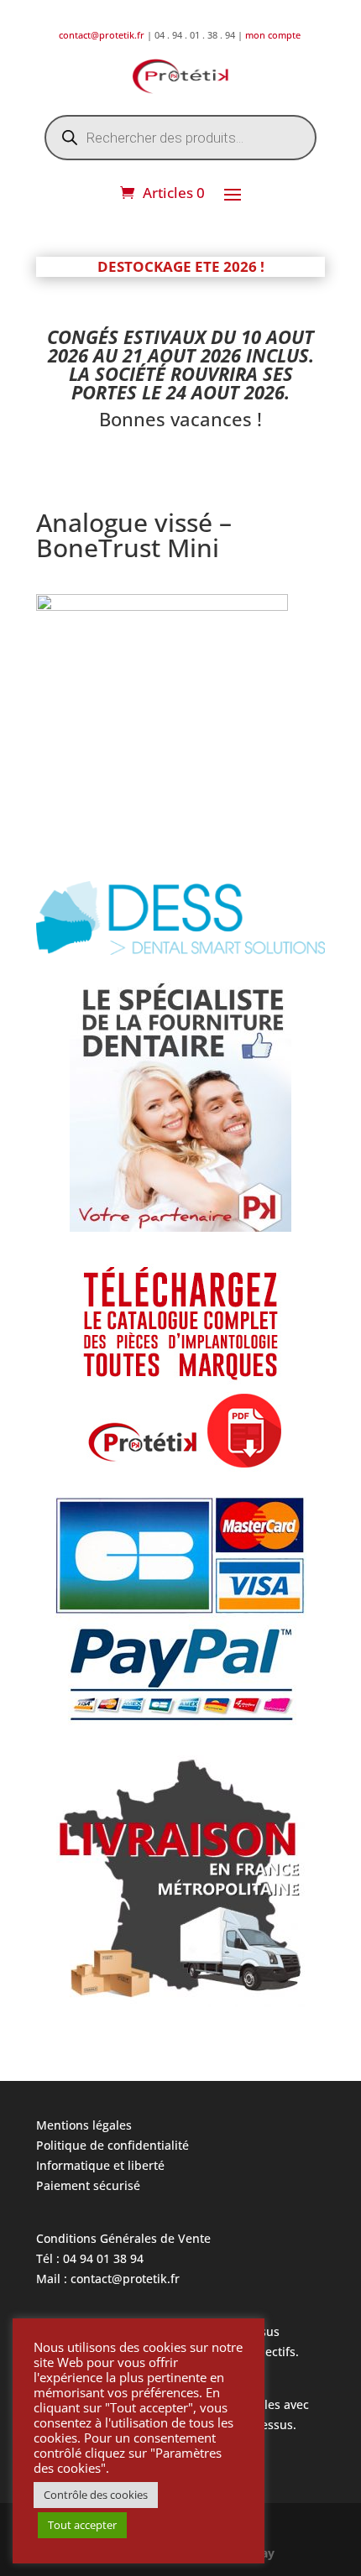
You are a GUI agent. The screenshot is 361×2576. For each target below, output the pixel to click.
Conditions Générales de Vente (123, 2238)
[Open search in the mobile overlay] (180, 138)
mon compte (274, 35)
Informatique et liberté (100, 2165)
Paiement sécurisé (88, 2185)
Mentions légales (84, 2125)
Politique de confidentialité (112, 2145)
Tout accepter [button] (82, 2525)
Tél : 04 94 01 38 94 (90, 2258)
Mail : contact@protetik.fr (108, 2279)
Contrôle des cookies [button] (96, 2495)
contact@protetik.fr (103, 35)
